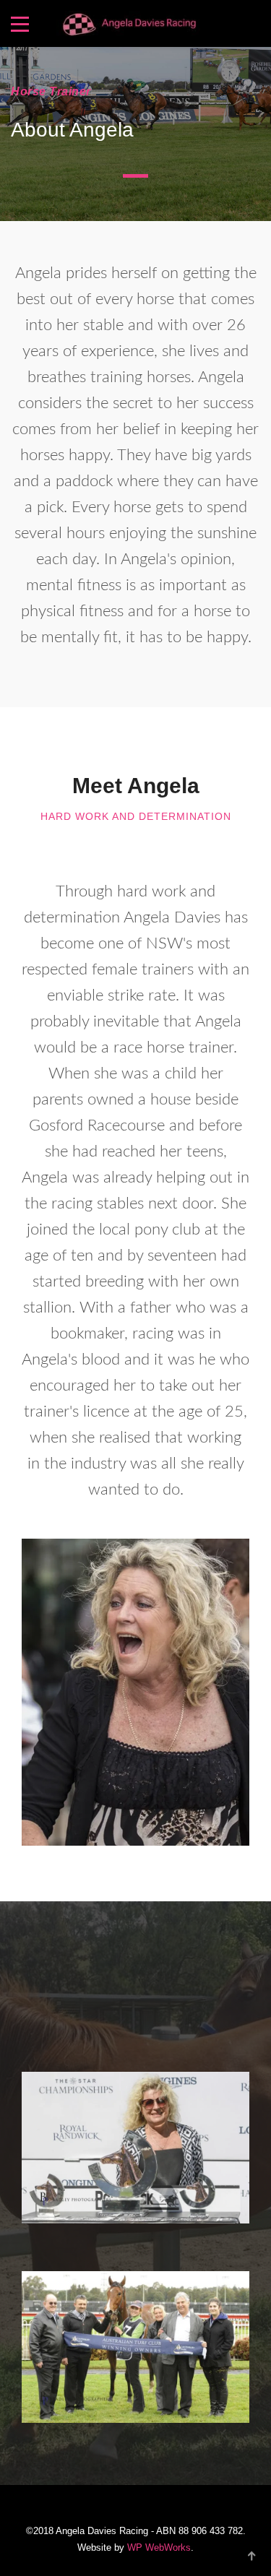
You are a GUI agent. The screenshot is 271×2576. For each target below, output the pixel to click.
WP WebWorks (159, 2547)
